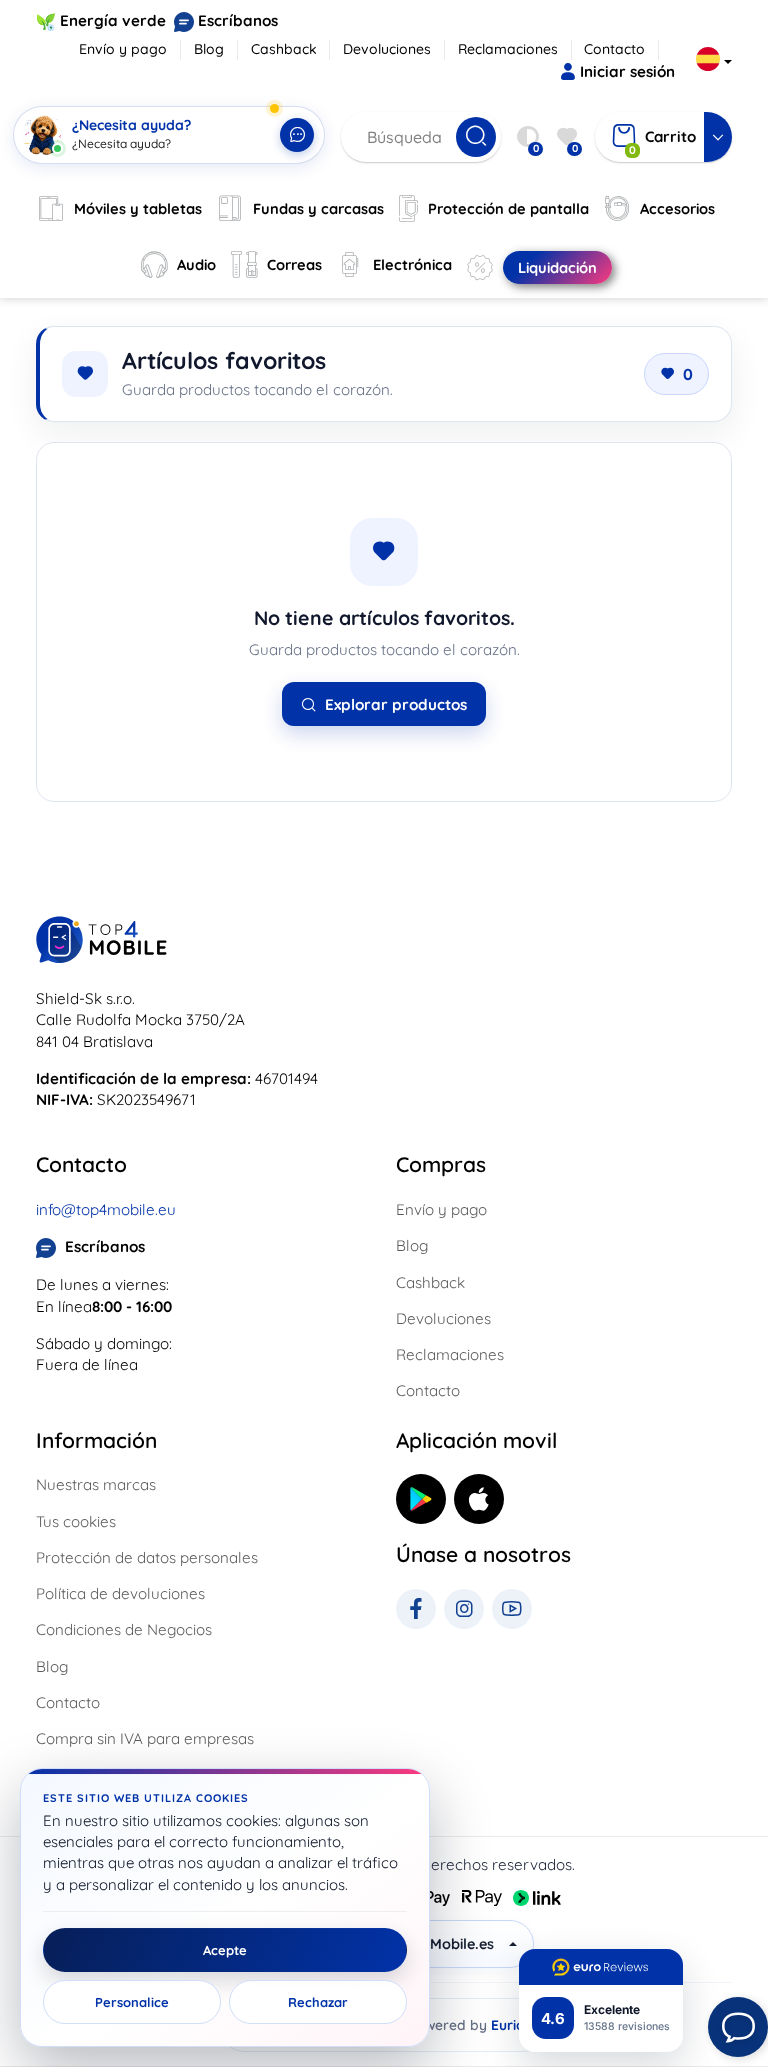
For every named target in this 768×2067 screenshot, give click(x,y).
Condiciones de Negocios (124, 1629)
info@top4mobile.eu (106, 1209)
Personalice (132, 2002)
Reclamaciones (508, 49)
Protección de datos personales (147, 1557)
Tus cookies (76, 1521)
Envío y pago (123, 49)
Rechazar (318, 2002)
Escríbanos (238, 20)
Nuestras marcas (96, 1484)
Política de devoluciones (120, 1593)
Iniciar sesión (627, 71)
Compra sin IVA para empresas (145, 1738)
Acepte (225, 1950)
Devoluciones (387, 49)
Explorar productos (396, 704)
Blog (209, 49)
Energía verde (113, 20)
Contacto (614, 49)
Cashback (284, 49)
